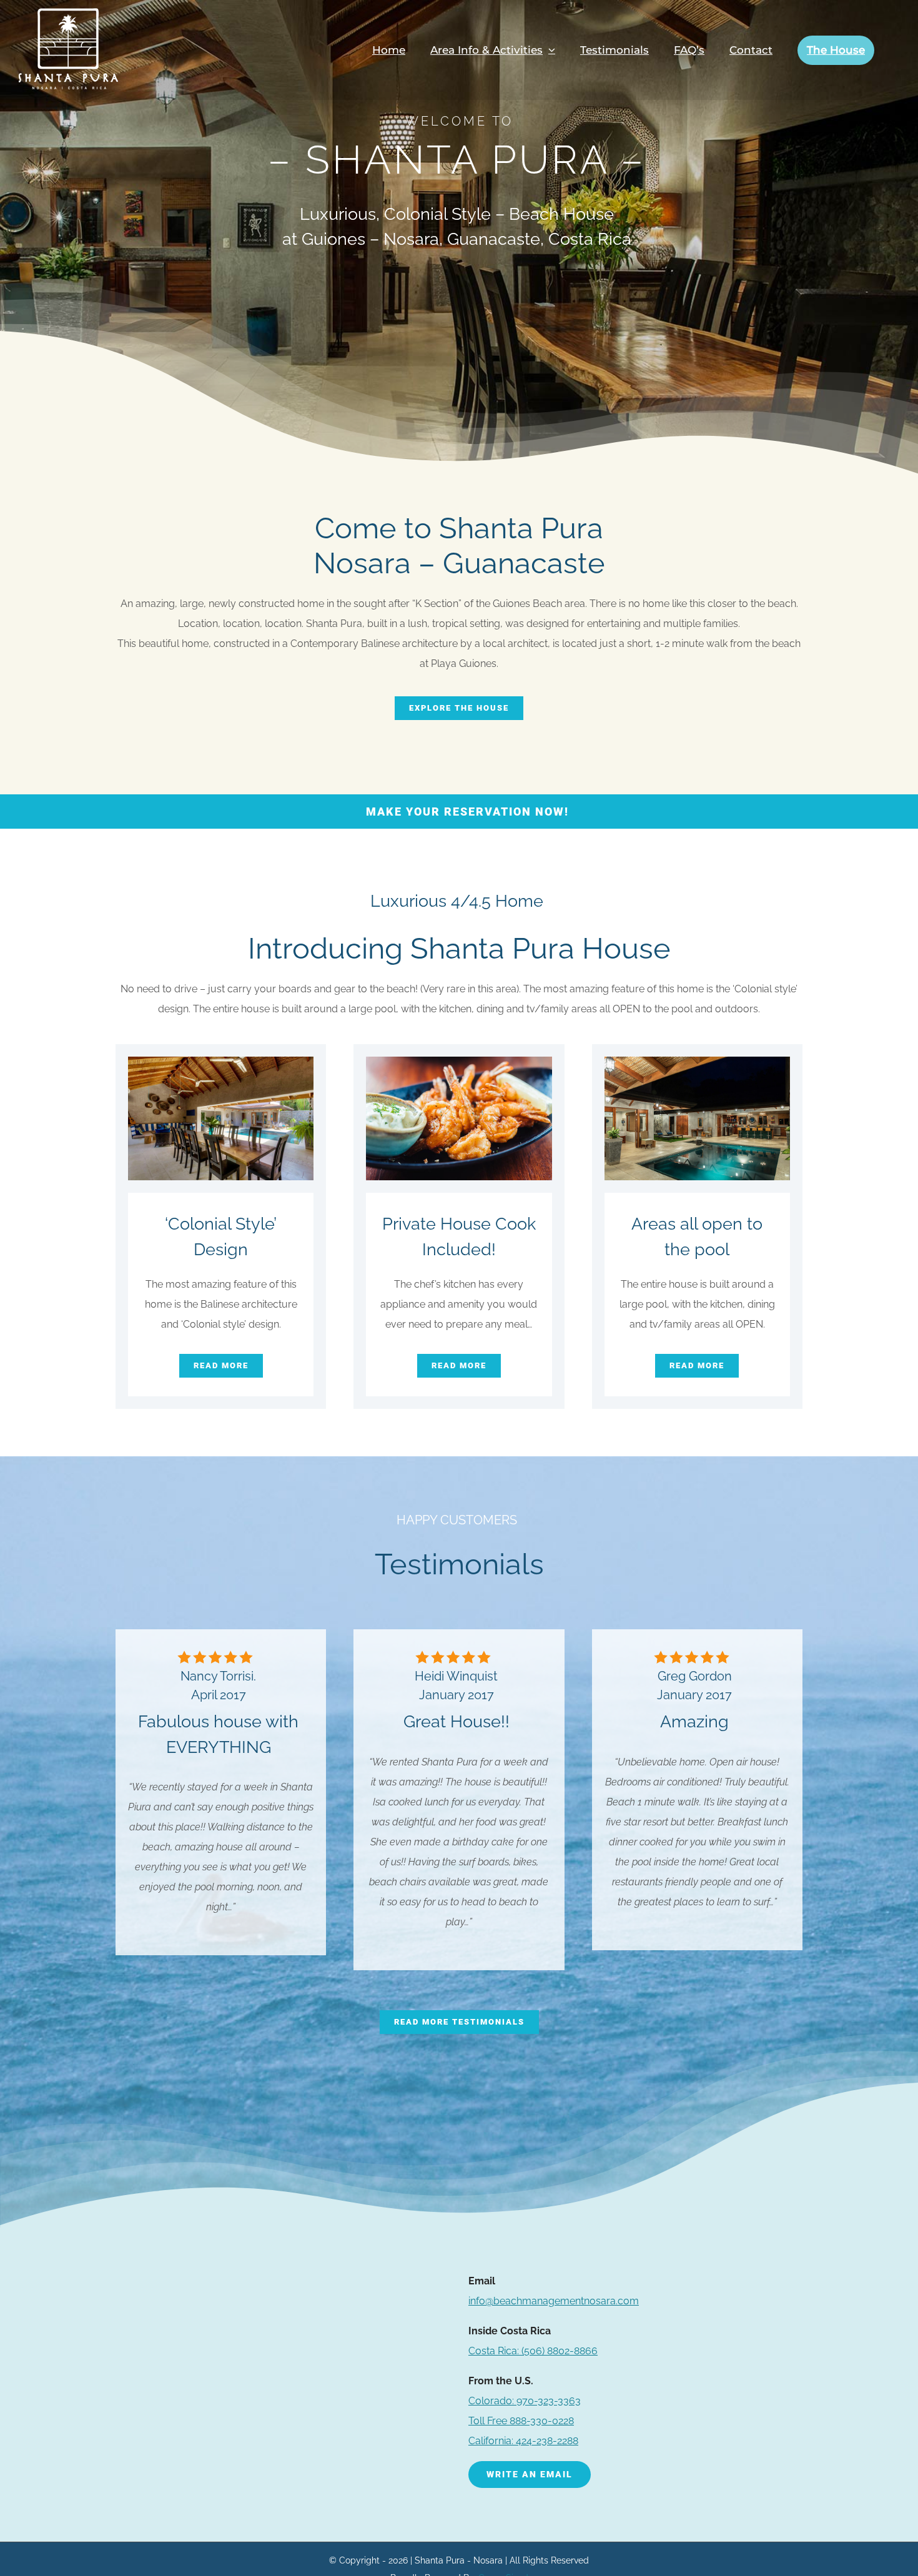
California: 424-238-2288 (523, 2441)
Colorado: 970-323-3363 (525, 2401)
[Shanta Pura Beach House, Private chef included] (459, 1064)
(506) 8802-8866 (533, 2351)
